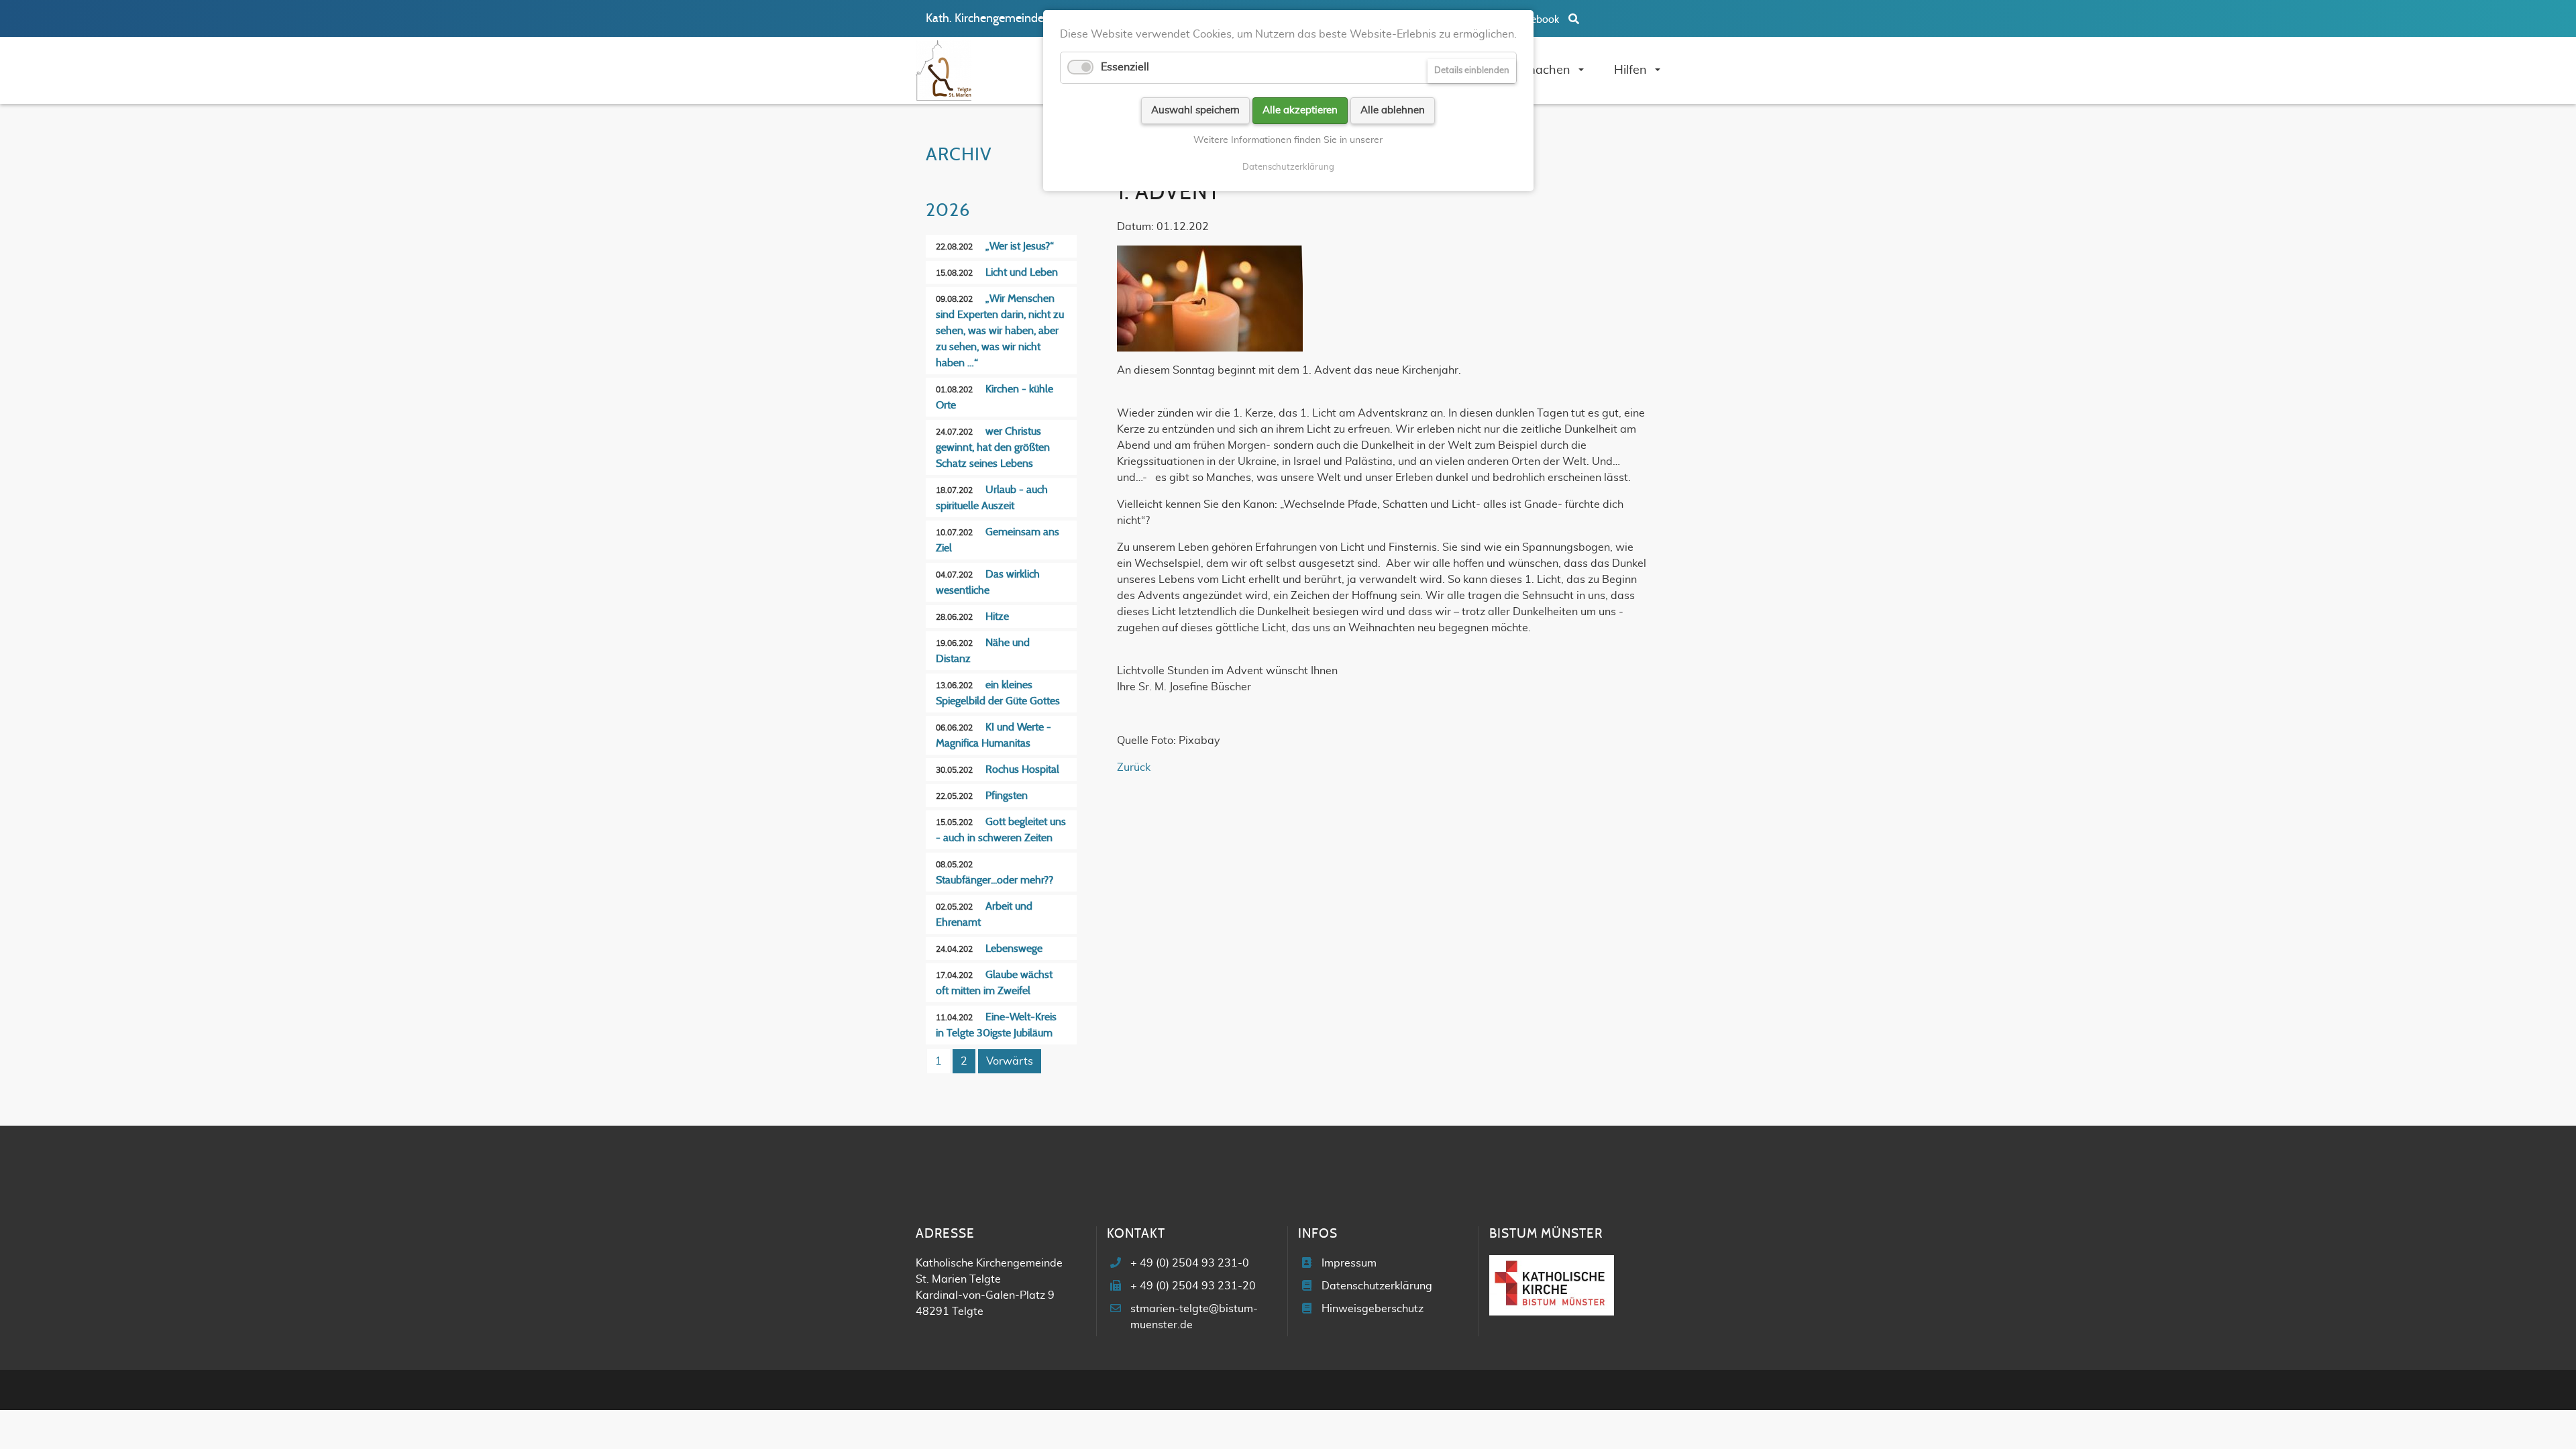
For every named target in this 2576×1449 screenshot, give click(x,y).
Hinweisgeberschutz (1373, 1309)
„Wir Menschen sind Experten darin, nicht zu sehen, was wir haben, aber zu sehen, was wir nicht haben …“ (1000, 331)
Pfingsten (1007, 796)
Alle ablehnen (1393, 110)
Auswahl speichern (1195, 110)
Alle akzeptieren (1300, 110)
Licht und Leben (1022, 272)
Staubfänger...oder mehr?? (995, 880)
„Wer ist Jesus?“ (1020, 246)
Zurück (1134, 767)
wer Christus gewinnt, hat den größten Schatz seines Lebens (993, 447)
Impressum (1349, 1263)
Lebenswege (1014, 949)
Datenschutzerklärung (1377, 1286)
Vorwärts (1010, 1061)
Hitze (997, 616)
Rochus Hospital (1022, 769)
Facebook (1538, 19)
